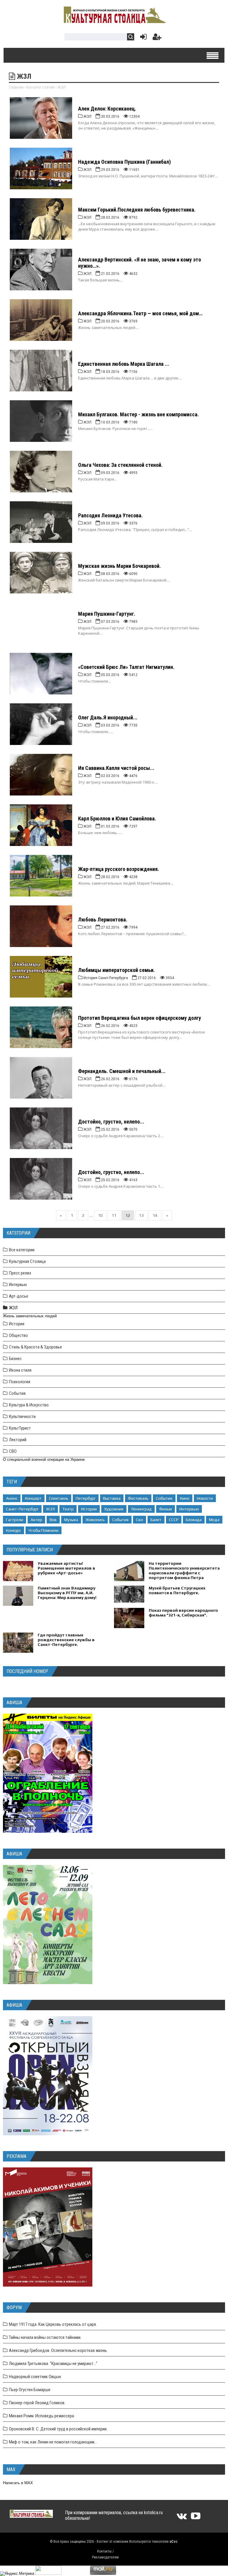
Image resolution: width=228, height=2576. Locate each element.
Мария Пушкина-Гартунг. (107, 614)
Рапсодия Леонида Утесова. (110, 515)
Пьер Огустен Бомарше (30, 2390)
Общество (18, 1335)
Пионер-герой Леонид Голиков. (37, 2403)
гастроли (15, 1520)
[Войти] (142, 38)
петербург (86, 1498)
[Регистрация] (157, 38)
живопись (95, 1520)
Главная (16, 87)
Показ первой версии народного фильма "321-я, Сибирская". (183, 1613)
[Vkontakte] (182, 2518)
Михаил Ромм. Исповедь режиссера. (42, 2416)
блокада (194, 1520)
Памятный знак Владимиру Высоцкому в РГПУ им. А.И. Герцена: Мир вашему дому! (67, 1593)
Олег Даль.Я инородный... (108, 717)
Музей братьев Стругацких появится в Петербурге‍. (177, 1590)
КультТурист (20, 1428)
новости (205, 1498)
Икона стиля (20, 1370)
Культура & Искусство (29, 1405)
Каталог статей (40, 87)
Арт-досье (19, 1296)
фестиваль (138, 1498)
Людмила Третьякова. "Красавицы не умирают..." (53, 2364)
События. (18, 1393)
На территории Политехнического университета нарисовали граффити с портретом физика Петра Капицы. (184, 1573)
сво (140, 1520)
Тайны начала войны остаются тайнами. (45, 2337)
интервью (189, 1509)
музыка (71, 1520)
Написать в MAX (18, 2483)
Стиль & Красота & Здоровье (35, 1347)
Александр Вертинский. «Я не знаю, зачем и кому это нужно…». (140, 263)
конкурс (14, 1530)
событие (164, 1498)
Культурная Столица (27, 1261)
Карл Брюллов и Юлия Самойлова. (117, 819)
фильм (166, 1509)
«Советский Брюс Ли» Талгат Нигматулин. (126, 667)
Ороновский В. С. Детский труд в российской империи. (58, 2429)
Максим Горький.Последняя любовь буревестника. (137, 210)
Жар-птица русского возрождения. (119, 869)
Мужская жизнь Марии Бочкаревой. (119, 566)
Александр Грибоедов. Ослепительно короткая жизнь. (58, 2350)
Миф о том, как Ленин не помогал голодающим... (53, 2442)
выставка (112, 1498)
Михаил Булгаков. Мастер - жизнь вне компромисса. (138, 414)
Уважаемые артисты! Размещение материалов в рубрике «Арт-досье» (66, 1568)
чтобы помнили (43, 1530)
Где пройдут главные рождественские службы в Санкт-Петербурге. (66, 1640)
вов (53, 1520)
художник (114, 1509)
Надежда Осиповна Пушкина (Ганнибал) (124, 162)
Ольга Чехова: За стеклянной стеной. (120, 465)
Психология (20, 1382)
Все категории (22, 1250)
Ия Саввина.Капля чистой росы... (116, 768)
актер (36, 1520)
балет (156, 1520)
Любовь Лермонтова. (103, 920)
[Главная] (114, 22)
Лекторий (18, 1440)
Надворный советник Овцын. (35, 2377)
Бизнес (15, 1359)
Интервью (18, 1285)
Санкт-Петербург (22, 1509)
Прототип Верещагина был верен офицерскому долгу (140, 1018)
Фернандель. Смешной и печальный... (122, 1071)
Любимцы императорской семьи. (117, 970)
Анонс (12, 1498)
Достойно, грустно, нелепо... (111, 1122)
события (120, 1520)
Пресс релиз (20, 1273)
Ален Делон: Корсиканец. (107, 109)
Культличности (22, 1417)
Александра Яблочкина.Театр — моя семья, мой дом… (140, 313)
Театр (68, 1509)
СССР (174, 1520)
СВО (13, 1451)
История (17, 1324)
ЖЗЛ (13, 1308)
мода (214, 1520)
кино (185, 1498)
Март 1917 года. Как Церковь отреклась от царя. (53, 2324)
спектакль (59, 1498)
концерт (33, 1498)
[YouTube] (196, 2518)
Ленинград (141, 1509)
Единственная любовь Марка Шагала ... (124, 364)
